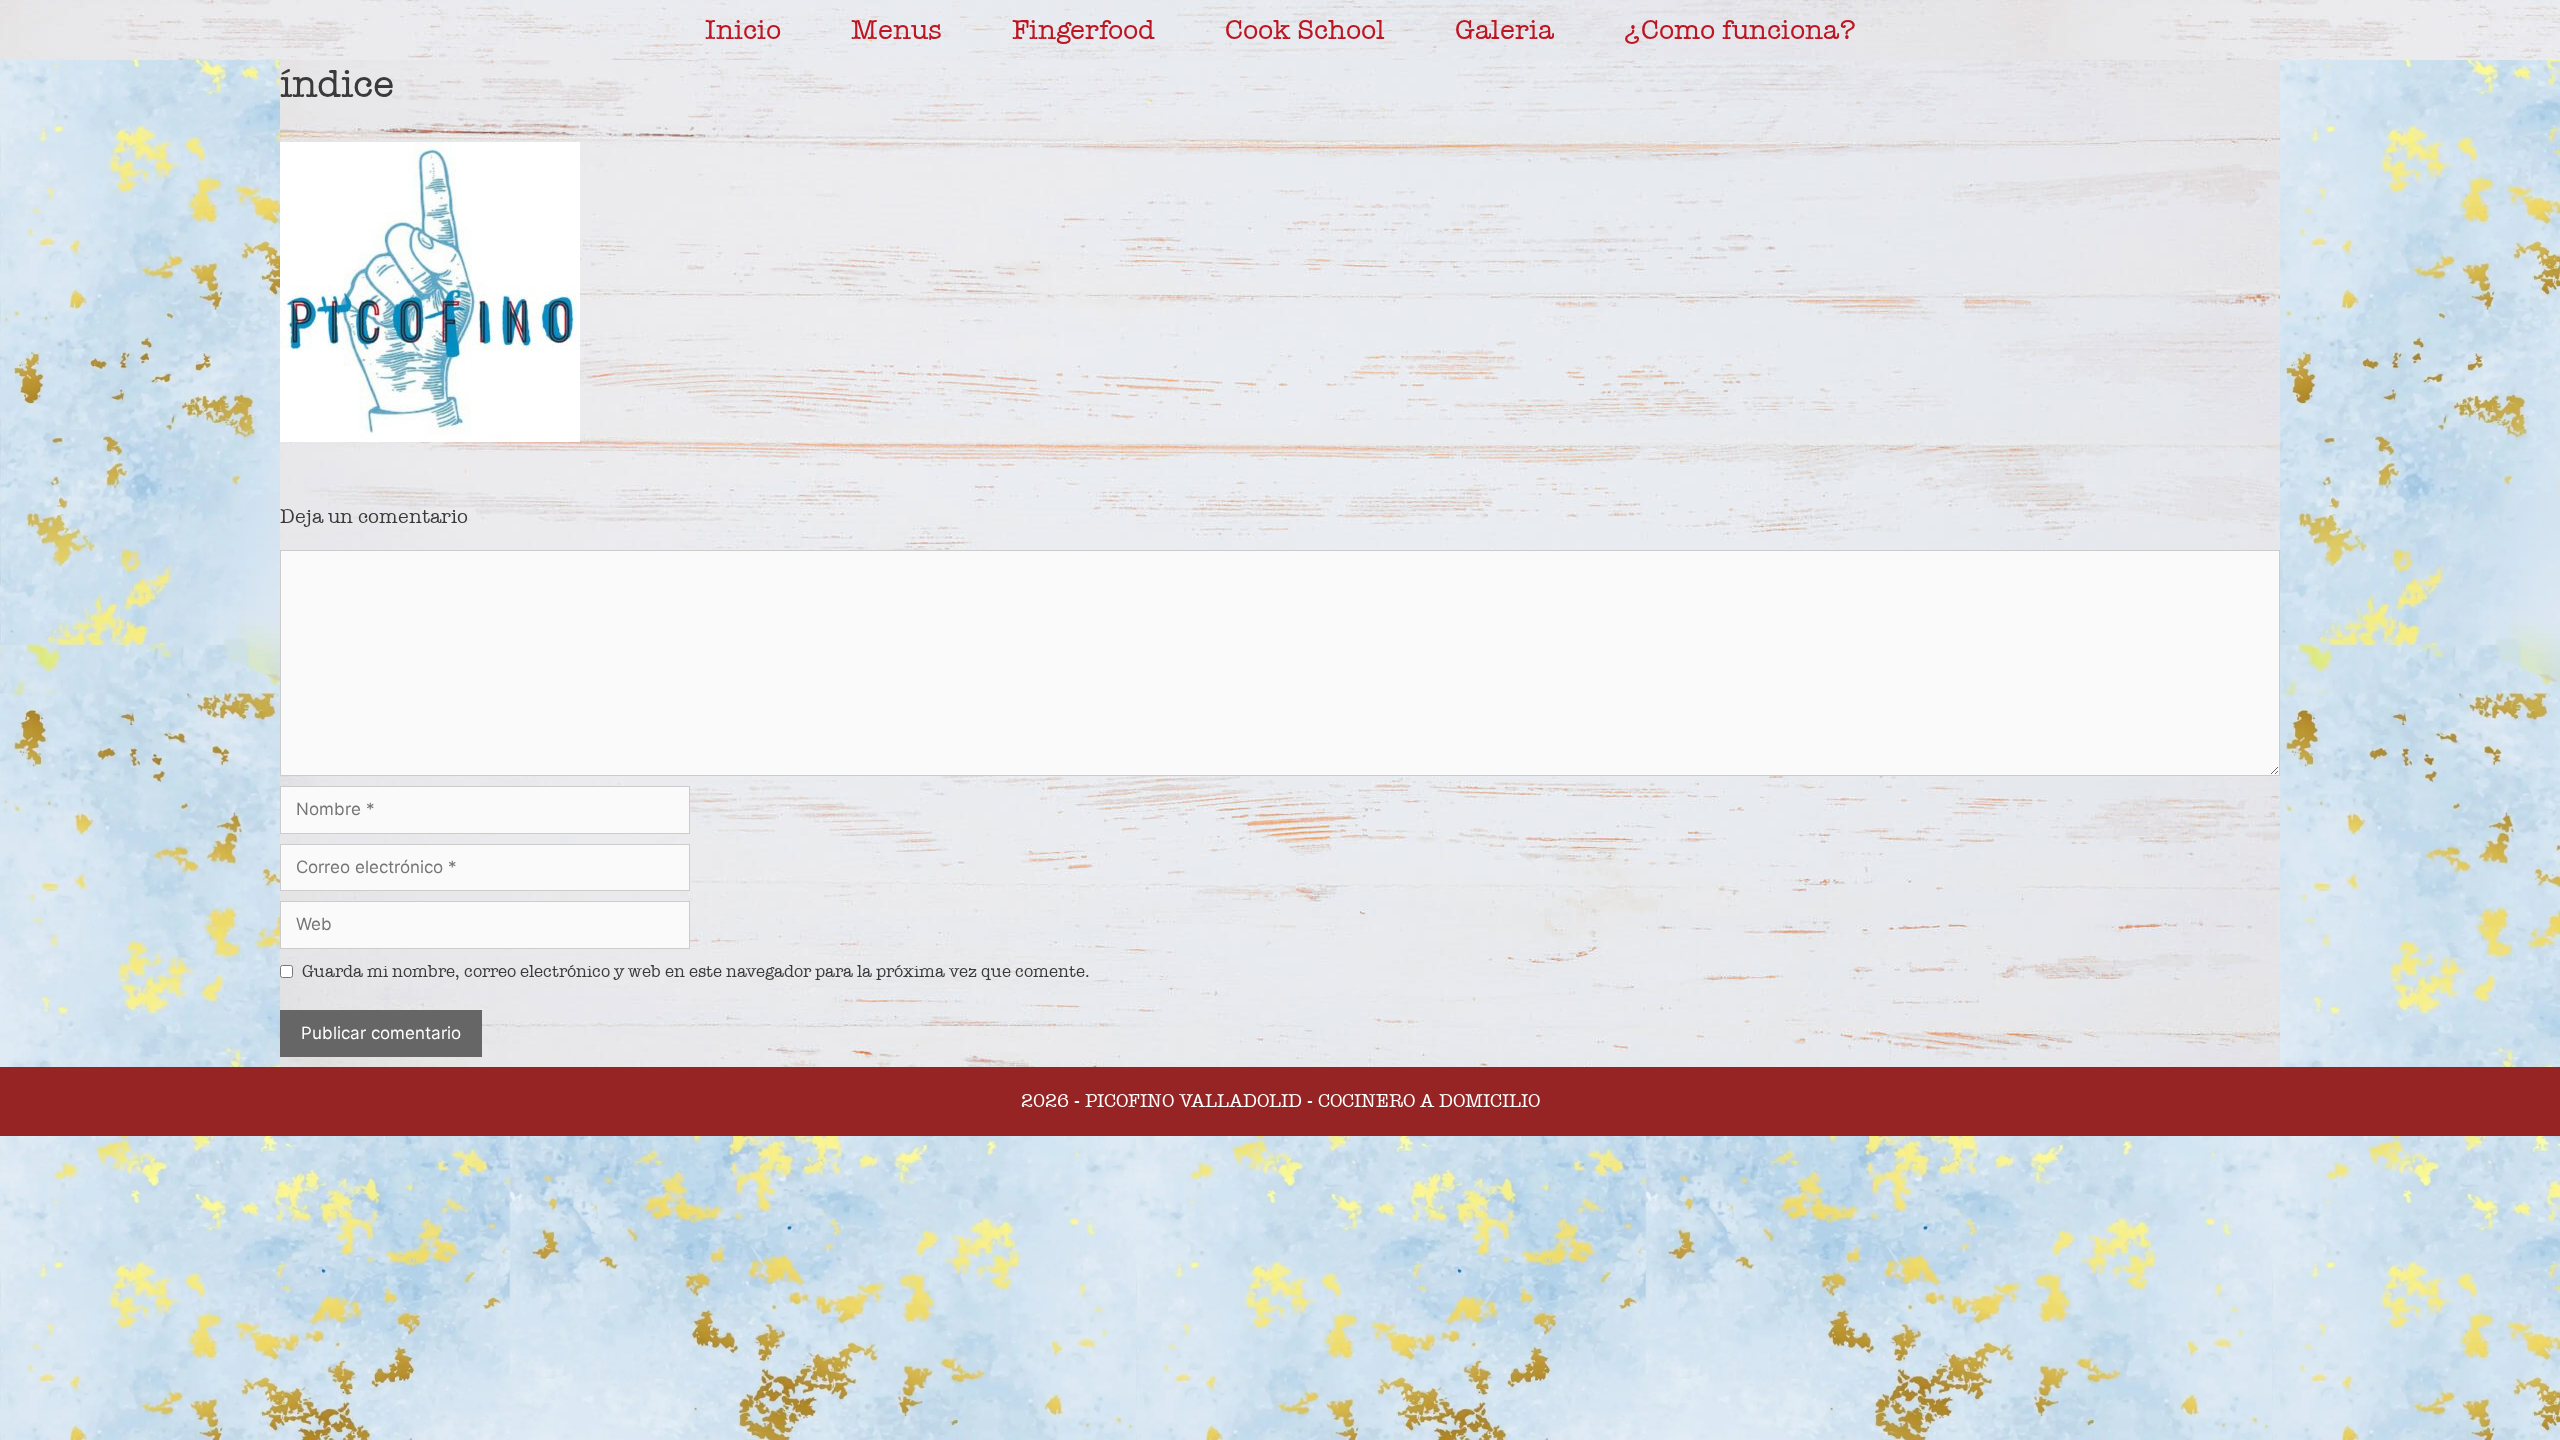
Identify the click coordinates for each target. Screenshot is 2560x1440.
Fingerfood (1083, 30)
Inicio (743, 30)
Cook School (1305, 30)
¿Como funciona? (1740, 30)
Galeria (1504, 30)
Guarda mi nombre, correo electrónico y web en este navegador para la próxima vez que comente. (696, 971)
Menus (896, 30)
